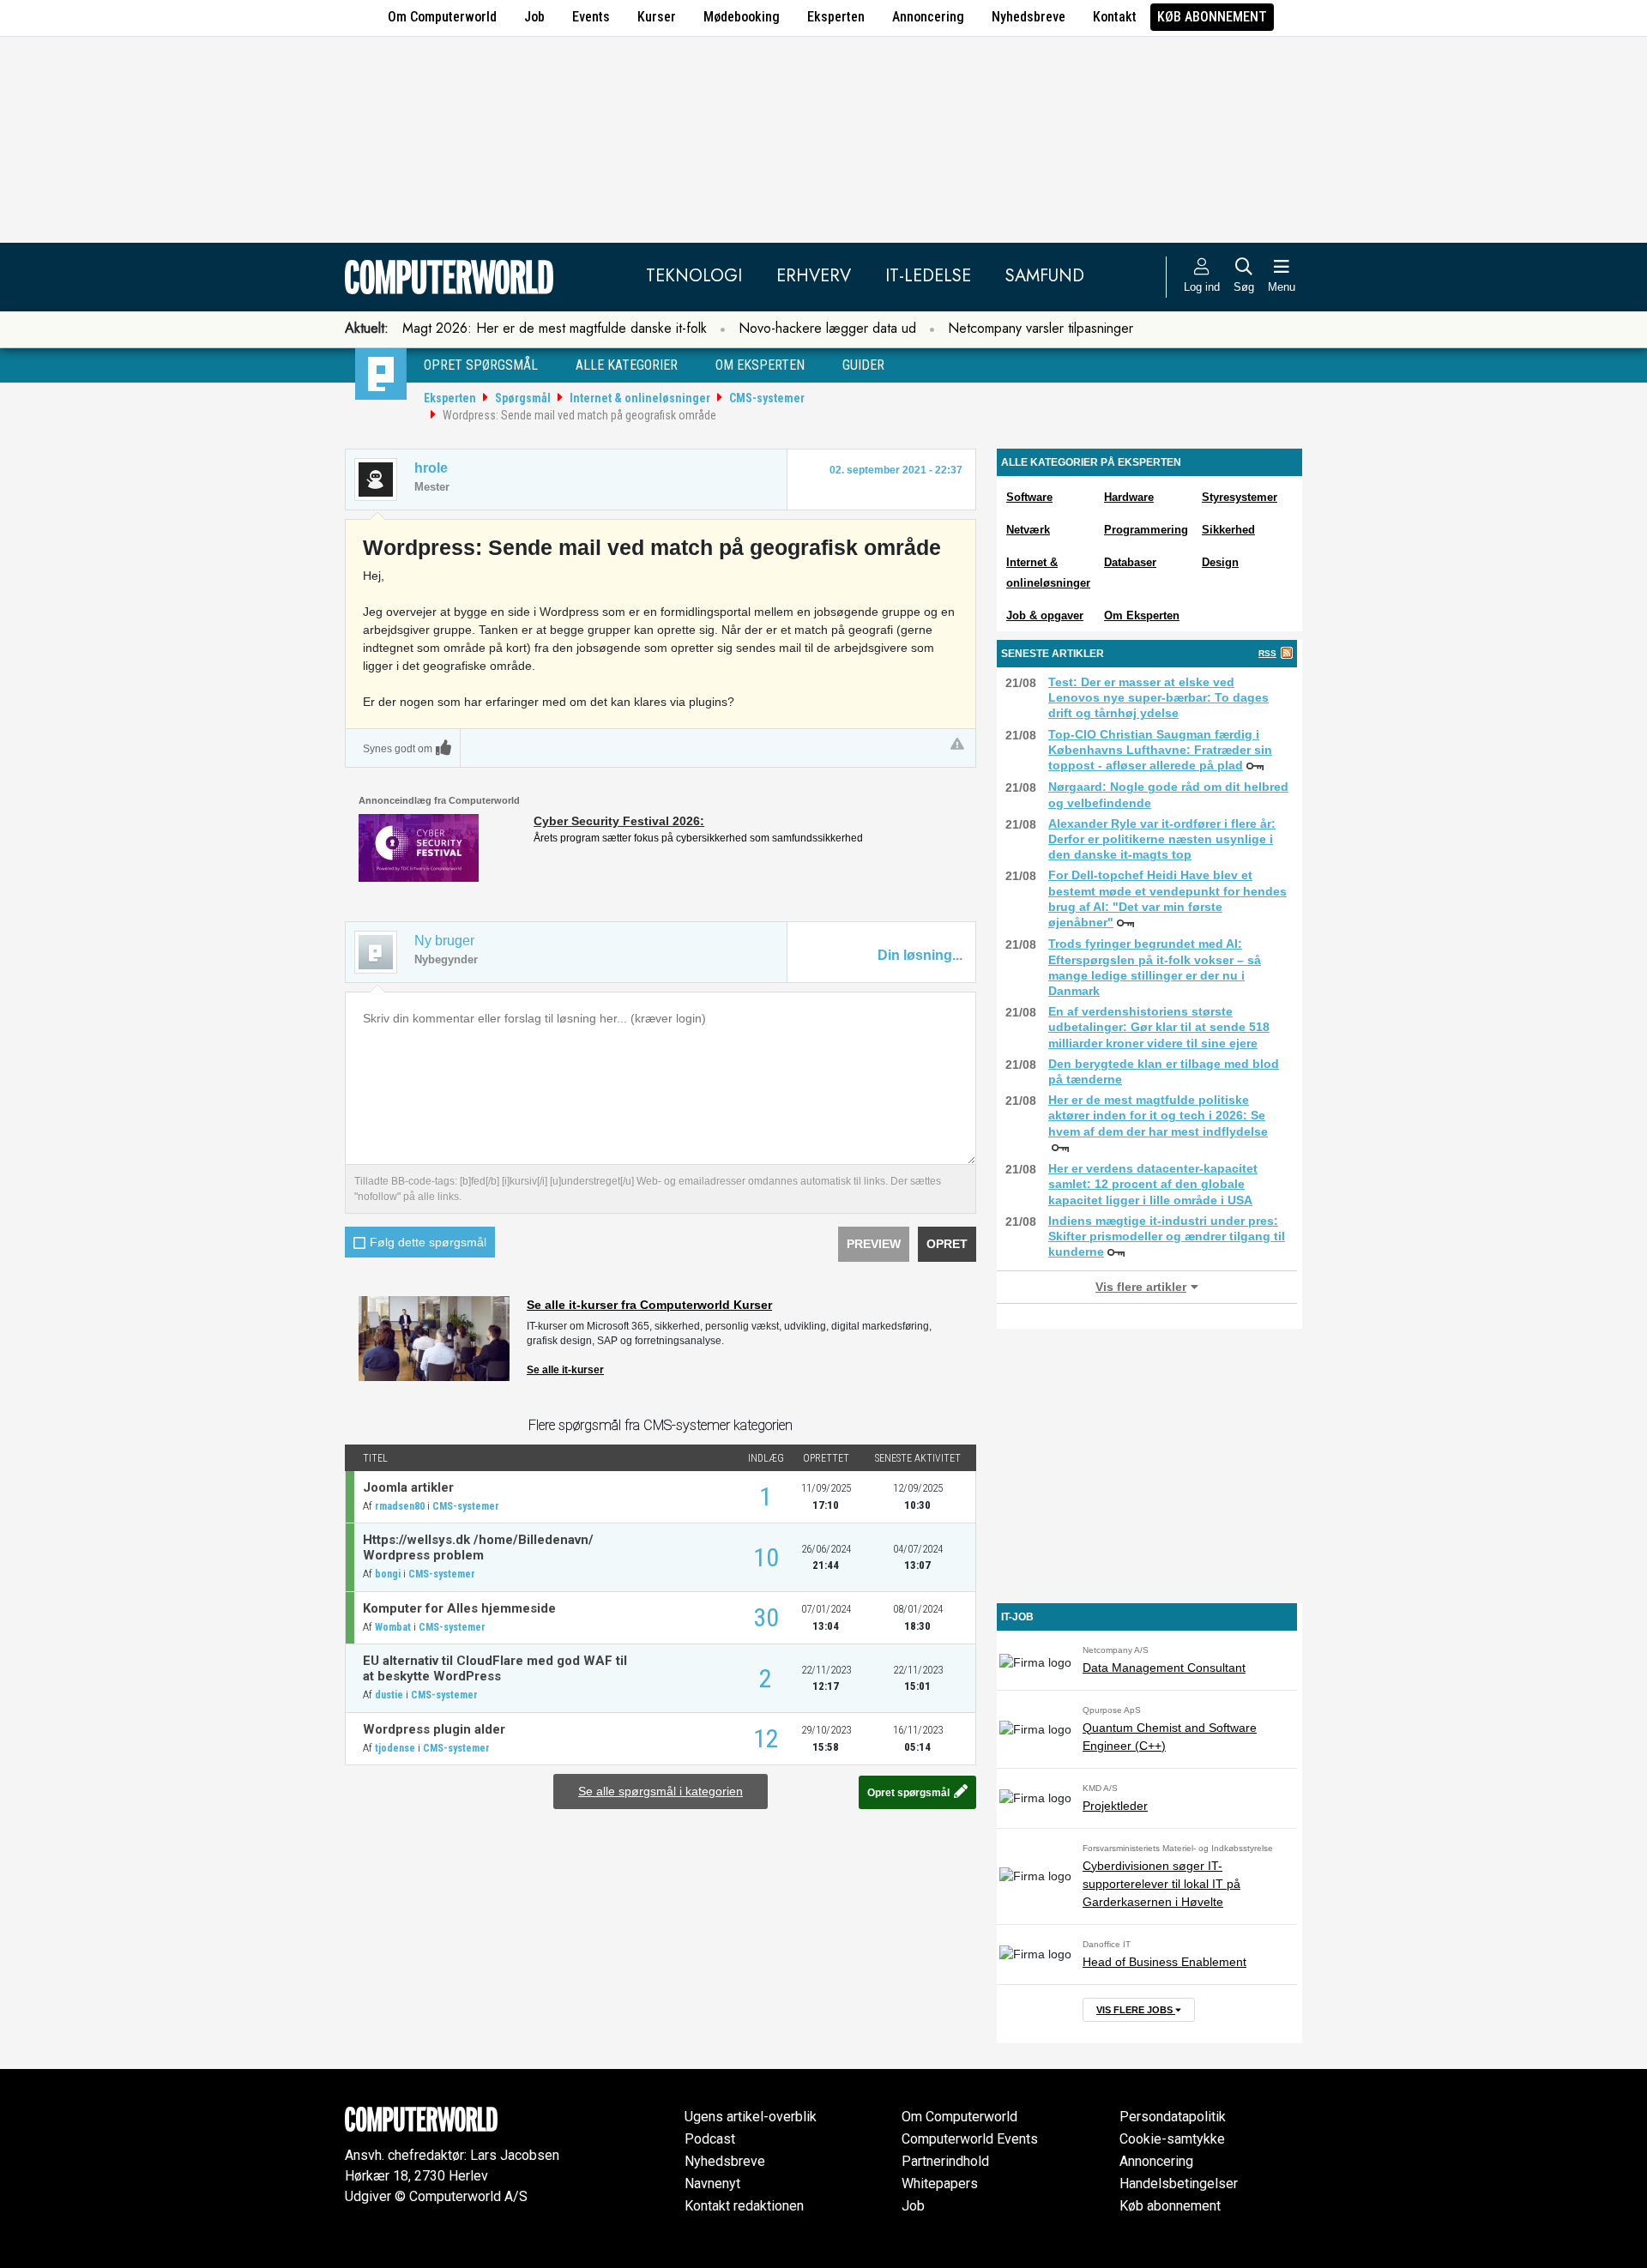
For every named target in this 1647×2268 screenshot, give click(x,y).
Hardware (1129, 497)
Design (1220, 562)
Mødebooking (742, 17)
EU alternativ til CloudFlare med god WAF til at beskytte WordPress (495, 1668)
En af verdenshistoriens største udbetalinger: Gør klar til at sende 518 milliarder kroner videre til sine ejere (1159, 1027)
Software (1029, 497)
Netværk (1028, 530)
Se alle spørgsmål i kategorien (661, 1791)
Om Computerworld (442, 17)
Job (534, 17)
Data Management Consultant (1164, 1668)
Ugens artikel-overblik (751, 2117)
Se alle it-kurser (565, 1370)
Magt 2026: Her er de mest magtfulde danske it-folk (555, 328)
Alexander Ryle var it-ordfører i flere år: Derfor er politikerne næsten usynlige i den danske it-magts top (1162, 839)
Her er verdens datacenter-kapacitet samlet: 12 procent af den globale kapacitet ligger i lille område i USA (1153, 1184)
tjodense (395, 1748)
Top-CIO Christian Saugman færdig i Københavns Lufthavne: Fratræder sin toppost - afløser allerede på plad (1160, 750)
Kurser (657, 17)
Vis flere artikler (1141, 1287)
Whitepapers (940, 2184)
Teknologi (694, 276)
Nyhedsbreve (1029, 17)
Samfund (1045, 276)
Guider (863, 365)
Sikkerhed (1228, 530)
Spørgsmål (523, 398)
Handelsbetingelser (1179, 2184)
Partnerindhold (945, 2161)
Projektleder (1115, 1806)
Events (591, 17)
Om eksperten (760, 365)
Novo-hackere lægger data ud (827, 328)
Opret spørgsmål (481, 365)
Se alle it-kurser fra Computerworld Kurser (649, 1305)
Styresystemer (1240, 497)
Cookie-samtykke (1172, 2139)
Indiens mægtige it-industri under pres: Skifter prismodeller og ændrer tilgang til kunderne (1167, 1236)
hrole (431, 468)
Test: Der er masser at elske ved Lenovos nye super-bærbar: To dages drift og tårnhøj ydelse (1158, 697)
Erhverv (814, 276)
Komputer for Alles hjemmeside (459, 1608)
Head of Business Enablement (1164, 1962)
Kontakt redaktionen (744, 2206)
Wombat (393, 1627)
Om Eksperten (1142, 615)
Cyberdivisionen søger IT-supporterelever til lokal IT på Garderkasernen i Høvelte (1161, 1884)
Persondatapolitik (1173, 2117)
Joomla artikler (408, 1487)
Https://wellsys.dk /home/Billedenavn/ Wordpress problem (478, 1547)
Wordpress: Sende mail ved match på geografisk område (579, 415)
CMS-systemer (767, 398)
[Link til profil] (376, 480)
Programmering (1146, 530)
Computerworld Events (970, 2139)
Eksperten (836, 17)
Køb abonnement (1212, 17)
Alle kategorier (627, 365)
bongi (388, 1574)
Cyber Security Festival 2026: (619, 821)
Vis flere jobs (1136, 2010)
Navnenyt (712, 2184)
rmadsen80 (400, 1506)
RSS (1267, 653)
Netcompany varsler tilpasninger (1041, 328)
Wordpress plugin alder (434, 1729)
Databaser (1130, 562)
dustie (389, 1695)
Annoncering (928, 17)
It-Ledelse (928, 276)
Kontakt (1115, 17)
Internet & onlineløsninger (640, 398)
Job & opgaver (1045, 615)
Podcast (710, 2139)
